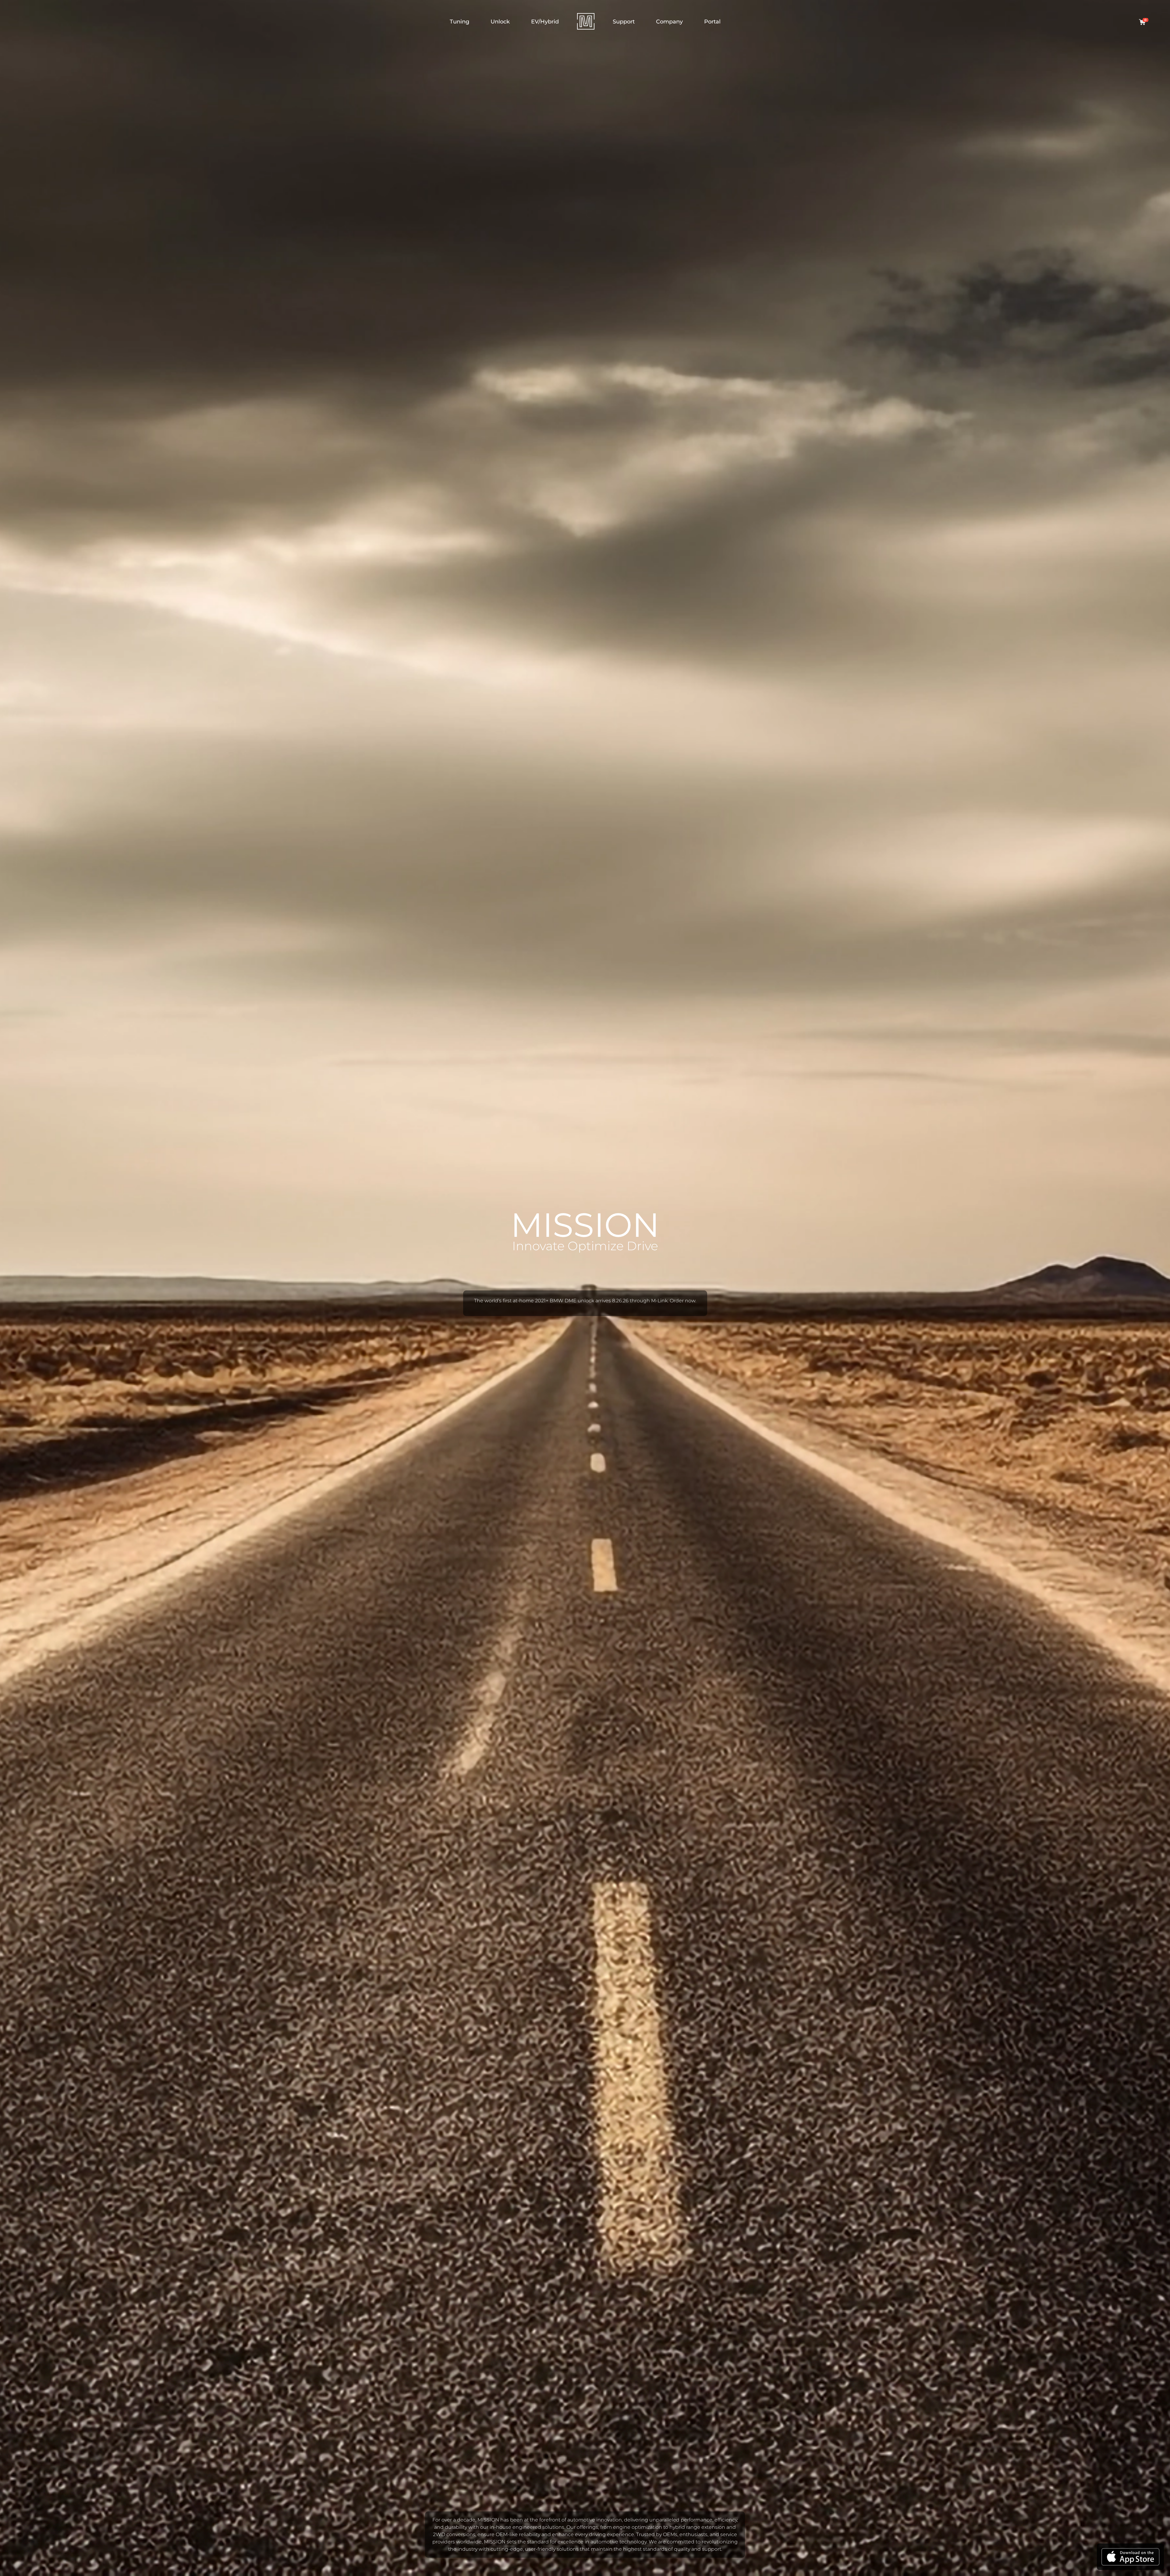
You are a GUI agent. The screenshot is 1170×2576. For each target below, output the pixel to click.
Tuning (459, 22)
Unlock (500, 22)
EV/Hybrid (545, 22)
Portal (712, 22)
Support (624, 22)
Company (669, 22)
